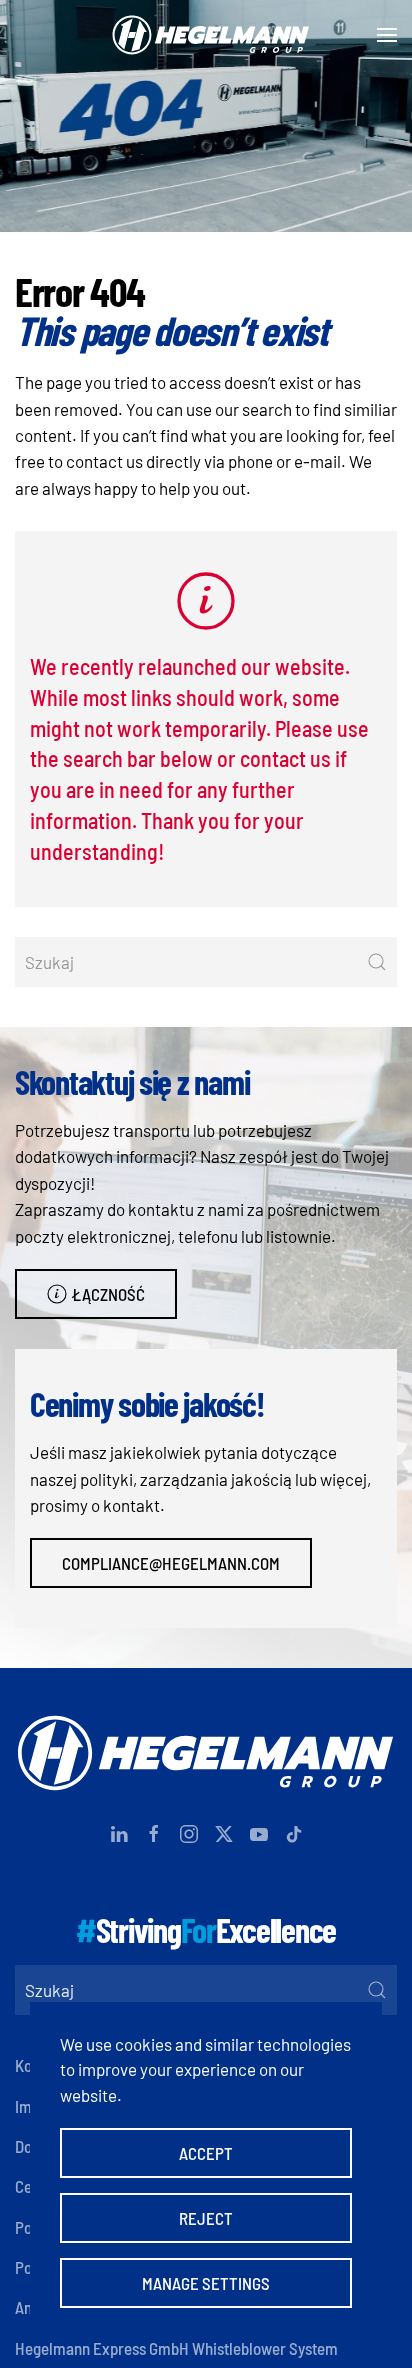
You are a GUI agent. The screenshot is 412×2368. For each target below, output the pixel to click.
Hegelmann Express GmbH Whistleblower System (176, 2348)
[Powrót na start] (206, 35)
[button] (387, 35)
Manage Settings (206, 2283)
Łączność (108, 1294)
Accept (206, 2153)
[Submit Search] (377, 962)
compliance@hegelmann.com (171, 1563)
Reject (206, 2218)
